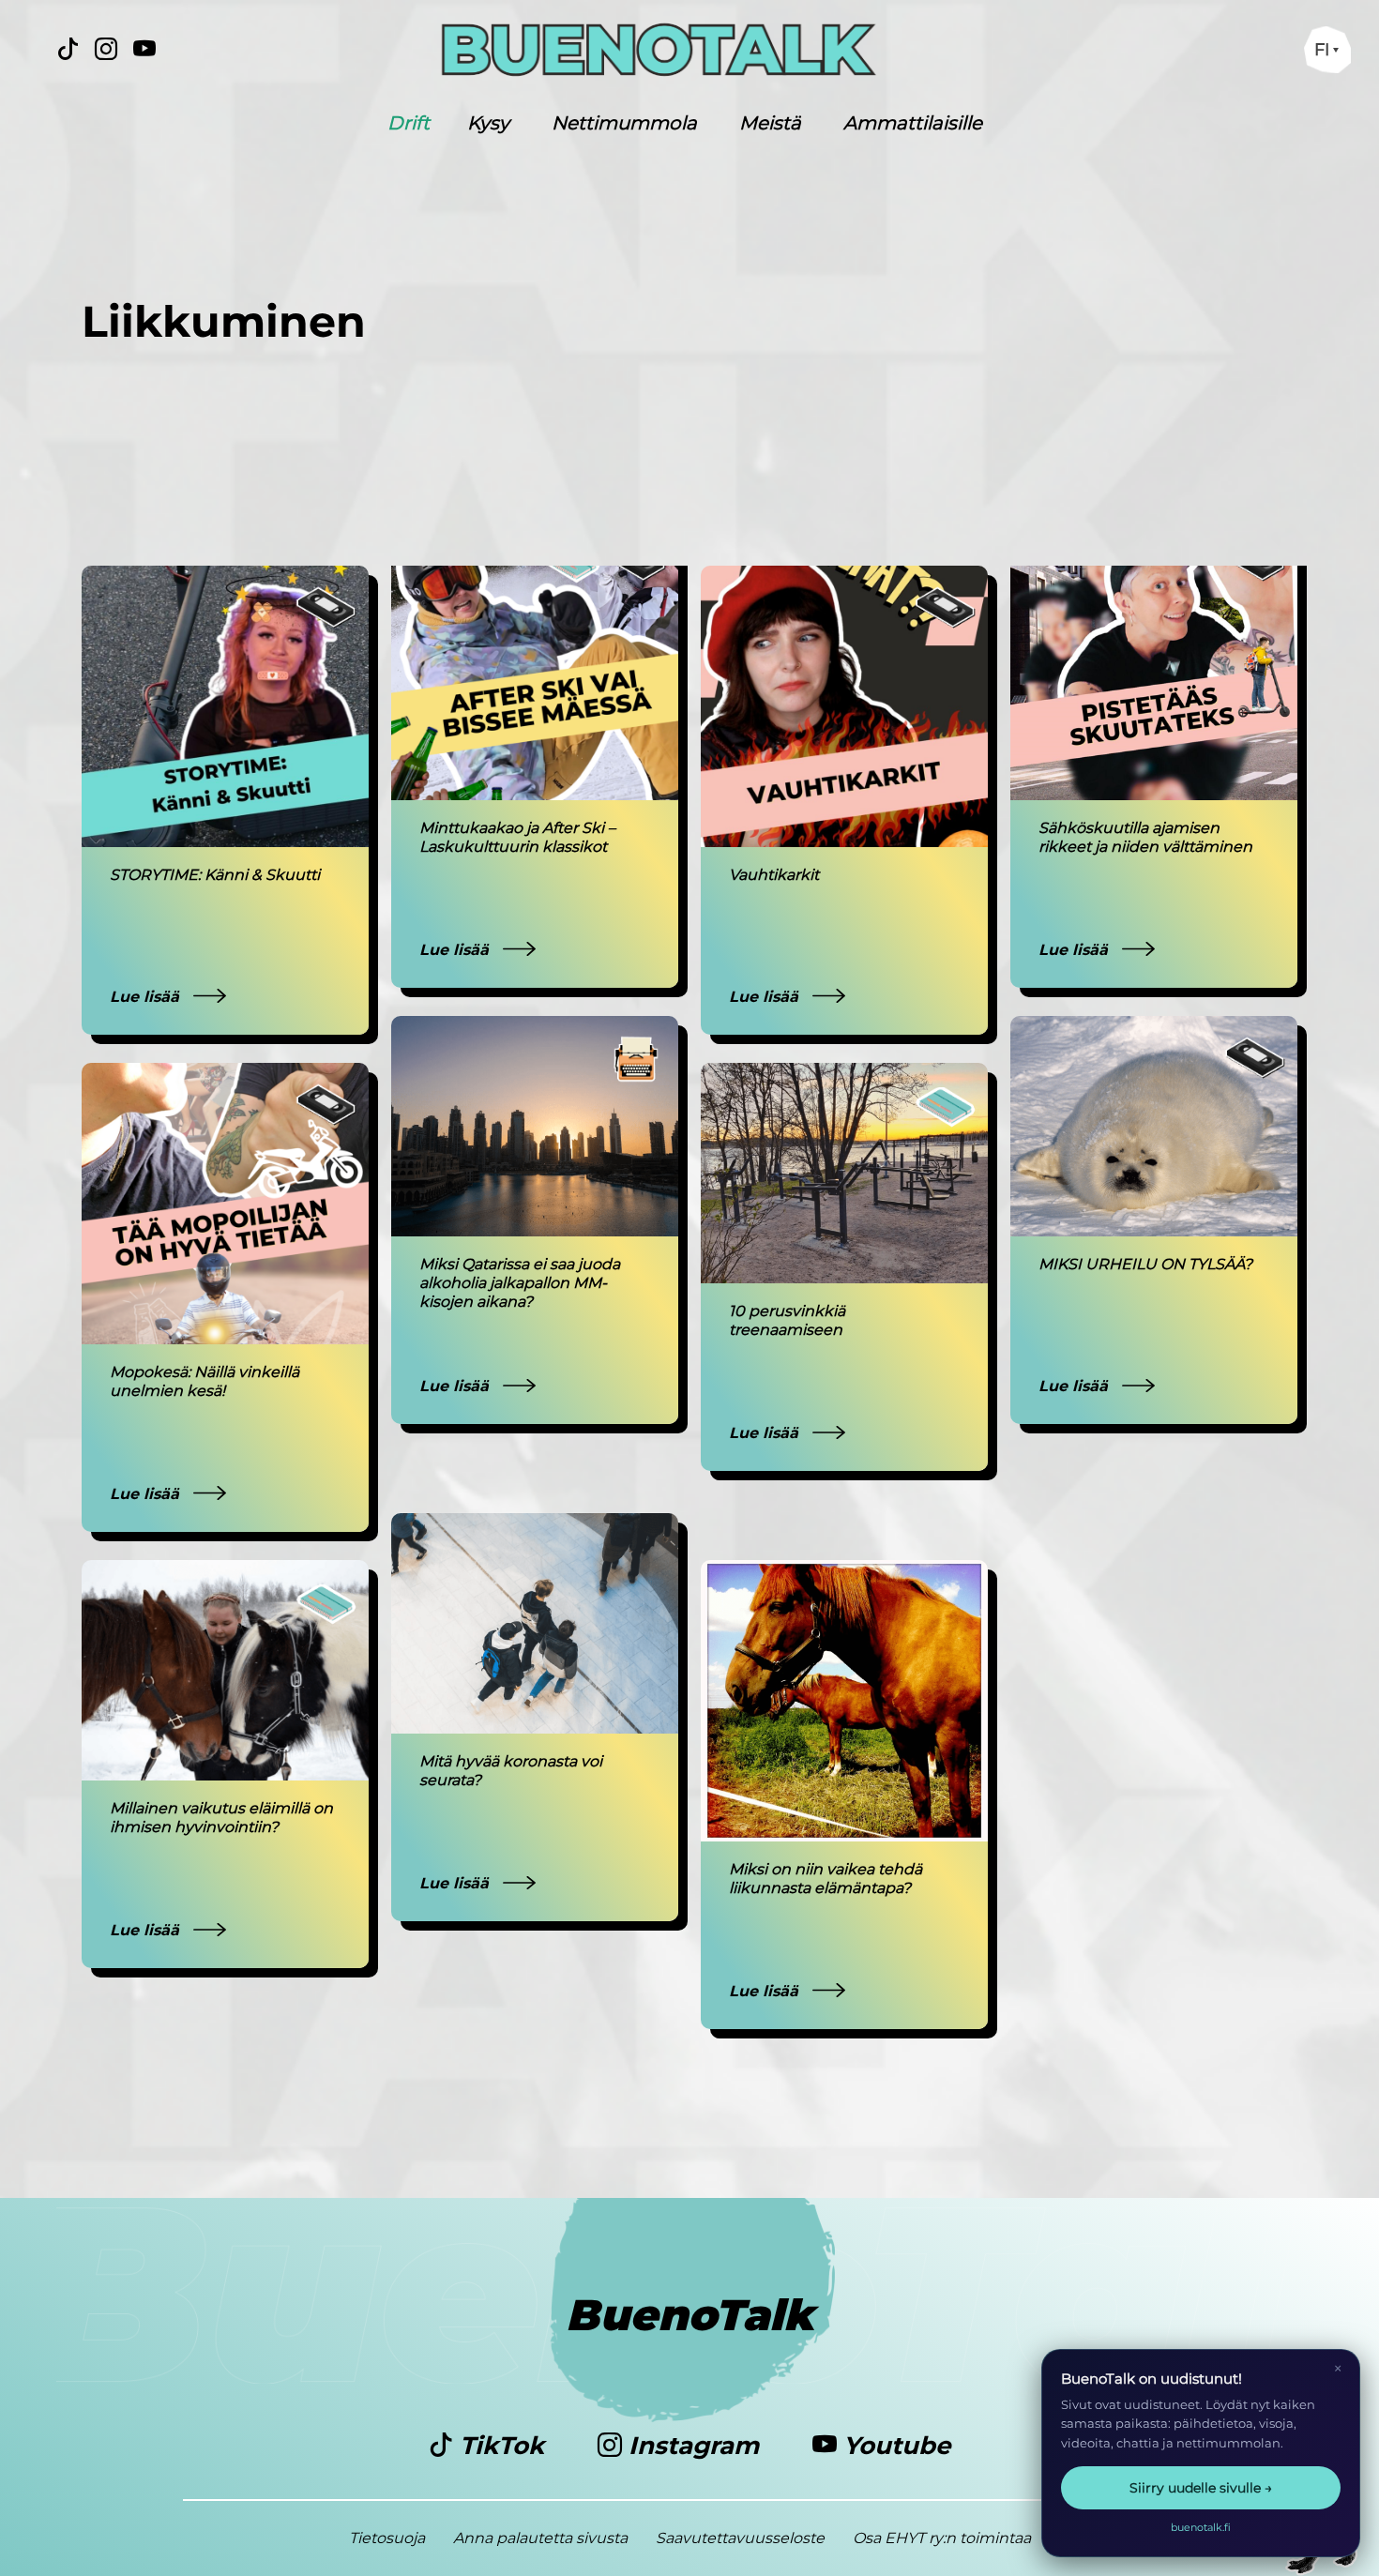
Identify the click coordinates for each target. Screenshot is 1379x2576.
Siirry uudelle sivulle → (1201, 2488)
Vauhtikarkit (774, 875)
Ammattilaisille (913, 123)
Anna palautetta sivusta (540, 2538)
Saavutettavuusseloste (740, 2538)
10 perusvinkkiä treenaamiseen (787, 1320)
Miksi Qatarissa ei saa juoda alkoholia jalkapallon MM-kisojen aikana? (520, 1283)
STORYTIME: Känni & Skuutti (215, 875)
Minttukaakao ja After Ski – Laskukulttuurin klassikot (517, 837)
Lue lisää (147, 997)
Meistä (770, 123)
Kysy (488, 123)
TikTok (502, 2446)
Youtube (894, 2446)
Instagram (694, 2446)
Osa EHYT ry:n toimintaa (942, 2538)
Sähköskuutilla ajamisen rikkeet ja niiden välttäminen (1147, 837)
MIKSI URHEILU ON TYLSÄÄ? (1145, 1264)
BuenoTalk (690, 2315)
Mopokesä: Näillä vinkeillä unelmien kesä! (205, 1381)
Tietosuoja (387, 2538)
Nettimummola (624, 123)
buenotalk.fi (1201, 2527)
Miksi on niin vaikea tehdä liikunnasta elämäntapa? (826, 1879)
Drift (409, 123)
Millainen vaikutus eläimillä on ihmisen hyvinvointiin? (221, 1818)
